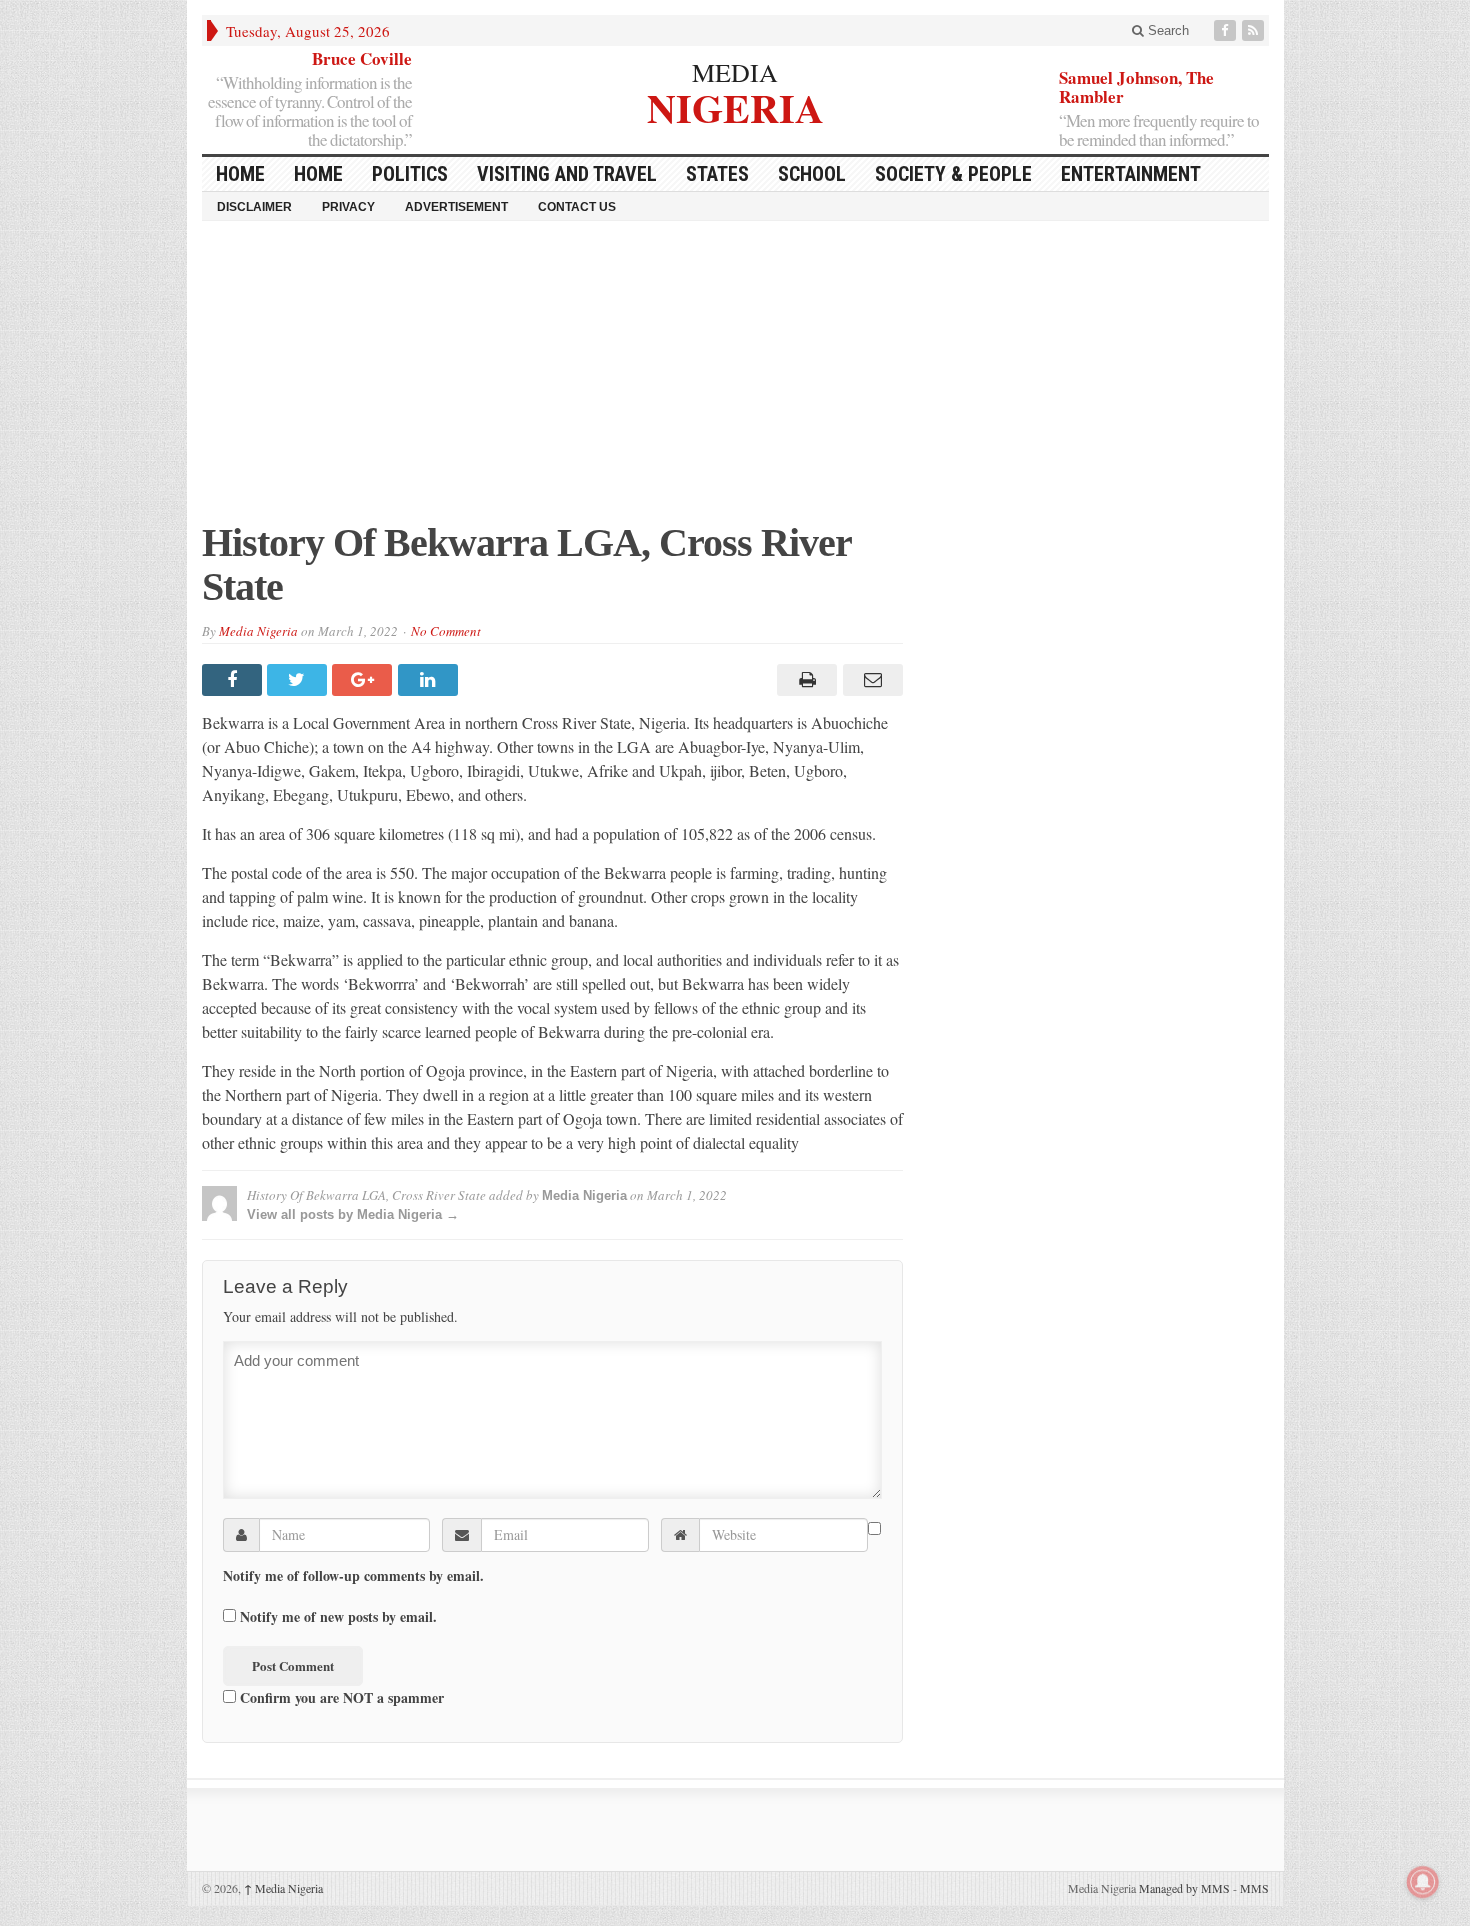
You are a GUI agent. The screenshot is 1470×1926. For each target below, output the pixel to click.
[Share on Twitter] (299, 680)
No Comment (446, 631)
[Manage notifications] (1423, 1882)
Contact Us (577, 207)
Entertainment (1131, 174)
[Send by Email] (869, 680)
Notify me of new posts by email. (338, 1617)
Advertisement (456, 207)
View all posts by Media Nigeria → (353, 1214)
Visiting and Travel (567, 174)
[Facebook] (1227, 30)
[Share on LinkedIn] (430, 680)
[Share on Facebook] (234, 680)
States (717, 174)
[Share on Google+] (364, 680)
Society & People (953, 174)
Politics (410, 174)
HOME (240, 174)
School (812, 174)
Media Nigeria (258, 631)
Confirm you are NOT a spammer (340, 1697)
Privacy (348, 207)
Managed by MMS (1184, 1888)
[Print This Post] (804, 680)
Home (318, 174)
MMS (1254, 1888)
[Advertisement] (735, 381)
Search (1166, 30)
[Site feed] (1255, 30)
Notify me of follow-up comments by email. (353, 1576)
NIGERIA (735, 105)
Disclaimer (254, 207)
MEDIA (735, 72)
